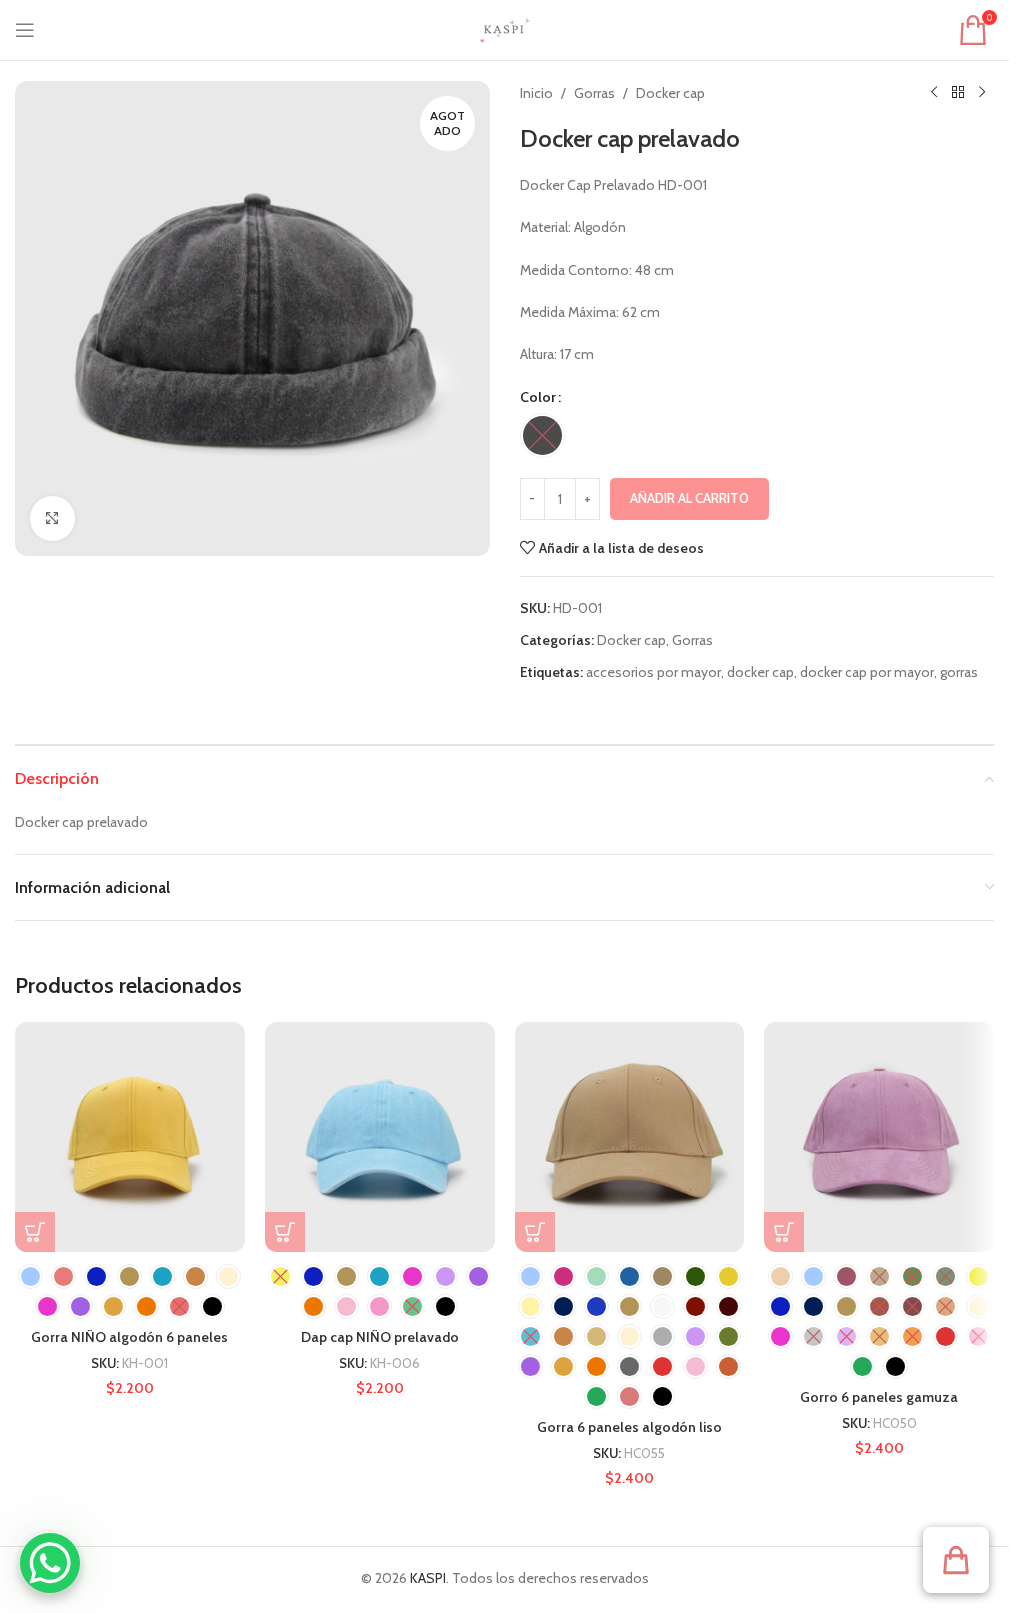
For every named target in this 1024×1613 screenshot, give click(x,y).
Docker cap (670, 93)
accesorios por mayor (653, 672)
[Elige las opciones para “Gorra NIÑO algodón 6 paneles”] (35, 1232)
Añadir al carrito (689, 498)
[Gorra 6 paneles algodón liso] (630, 1137)
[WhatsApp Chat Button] (50, 1563)
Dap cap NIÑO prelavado (380, 1337)
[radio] (542, 435)
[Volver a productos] (958, 93)
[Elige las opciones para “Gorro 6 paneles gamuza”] (784, 1232)
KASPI (428, 1578)
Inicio (536, 93)
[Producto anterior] (934, 93)
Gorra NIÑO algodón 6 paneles (129, 1337)
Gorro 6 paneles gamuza (879, 1397)
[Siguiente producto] (982, 93)
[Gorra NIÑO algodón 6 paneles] (130, 1137)
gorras (959, 672)
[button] (956, 1560)
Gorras (594, 93)
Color (538, 397)
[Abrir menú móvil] (25, 30)
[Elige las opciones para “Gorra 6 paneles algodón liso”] (535, 1232)
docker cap (760, 672)
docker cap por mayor (867, 672)
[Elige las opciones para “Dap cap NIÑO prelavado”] (285, 1232)
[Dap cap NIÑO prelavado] (380, 1137)
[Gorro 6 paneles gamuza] (879, 1137)
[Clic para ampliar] (52, 518)
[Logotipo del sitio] (505, 28)
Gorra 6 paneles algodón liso (629, 1427)
